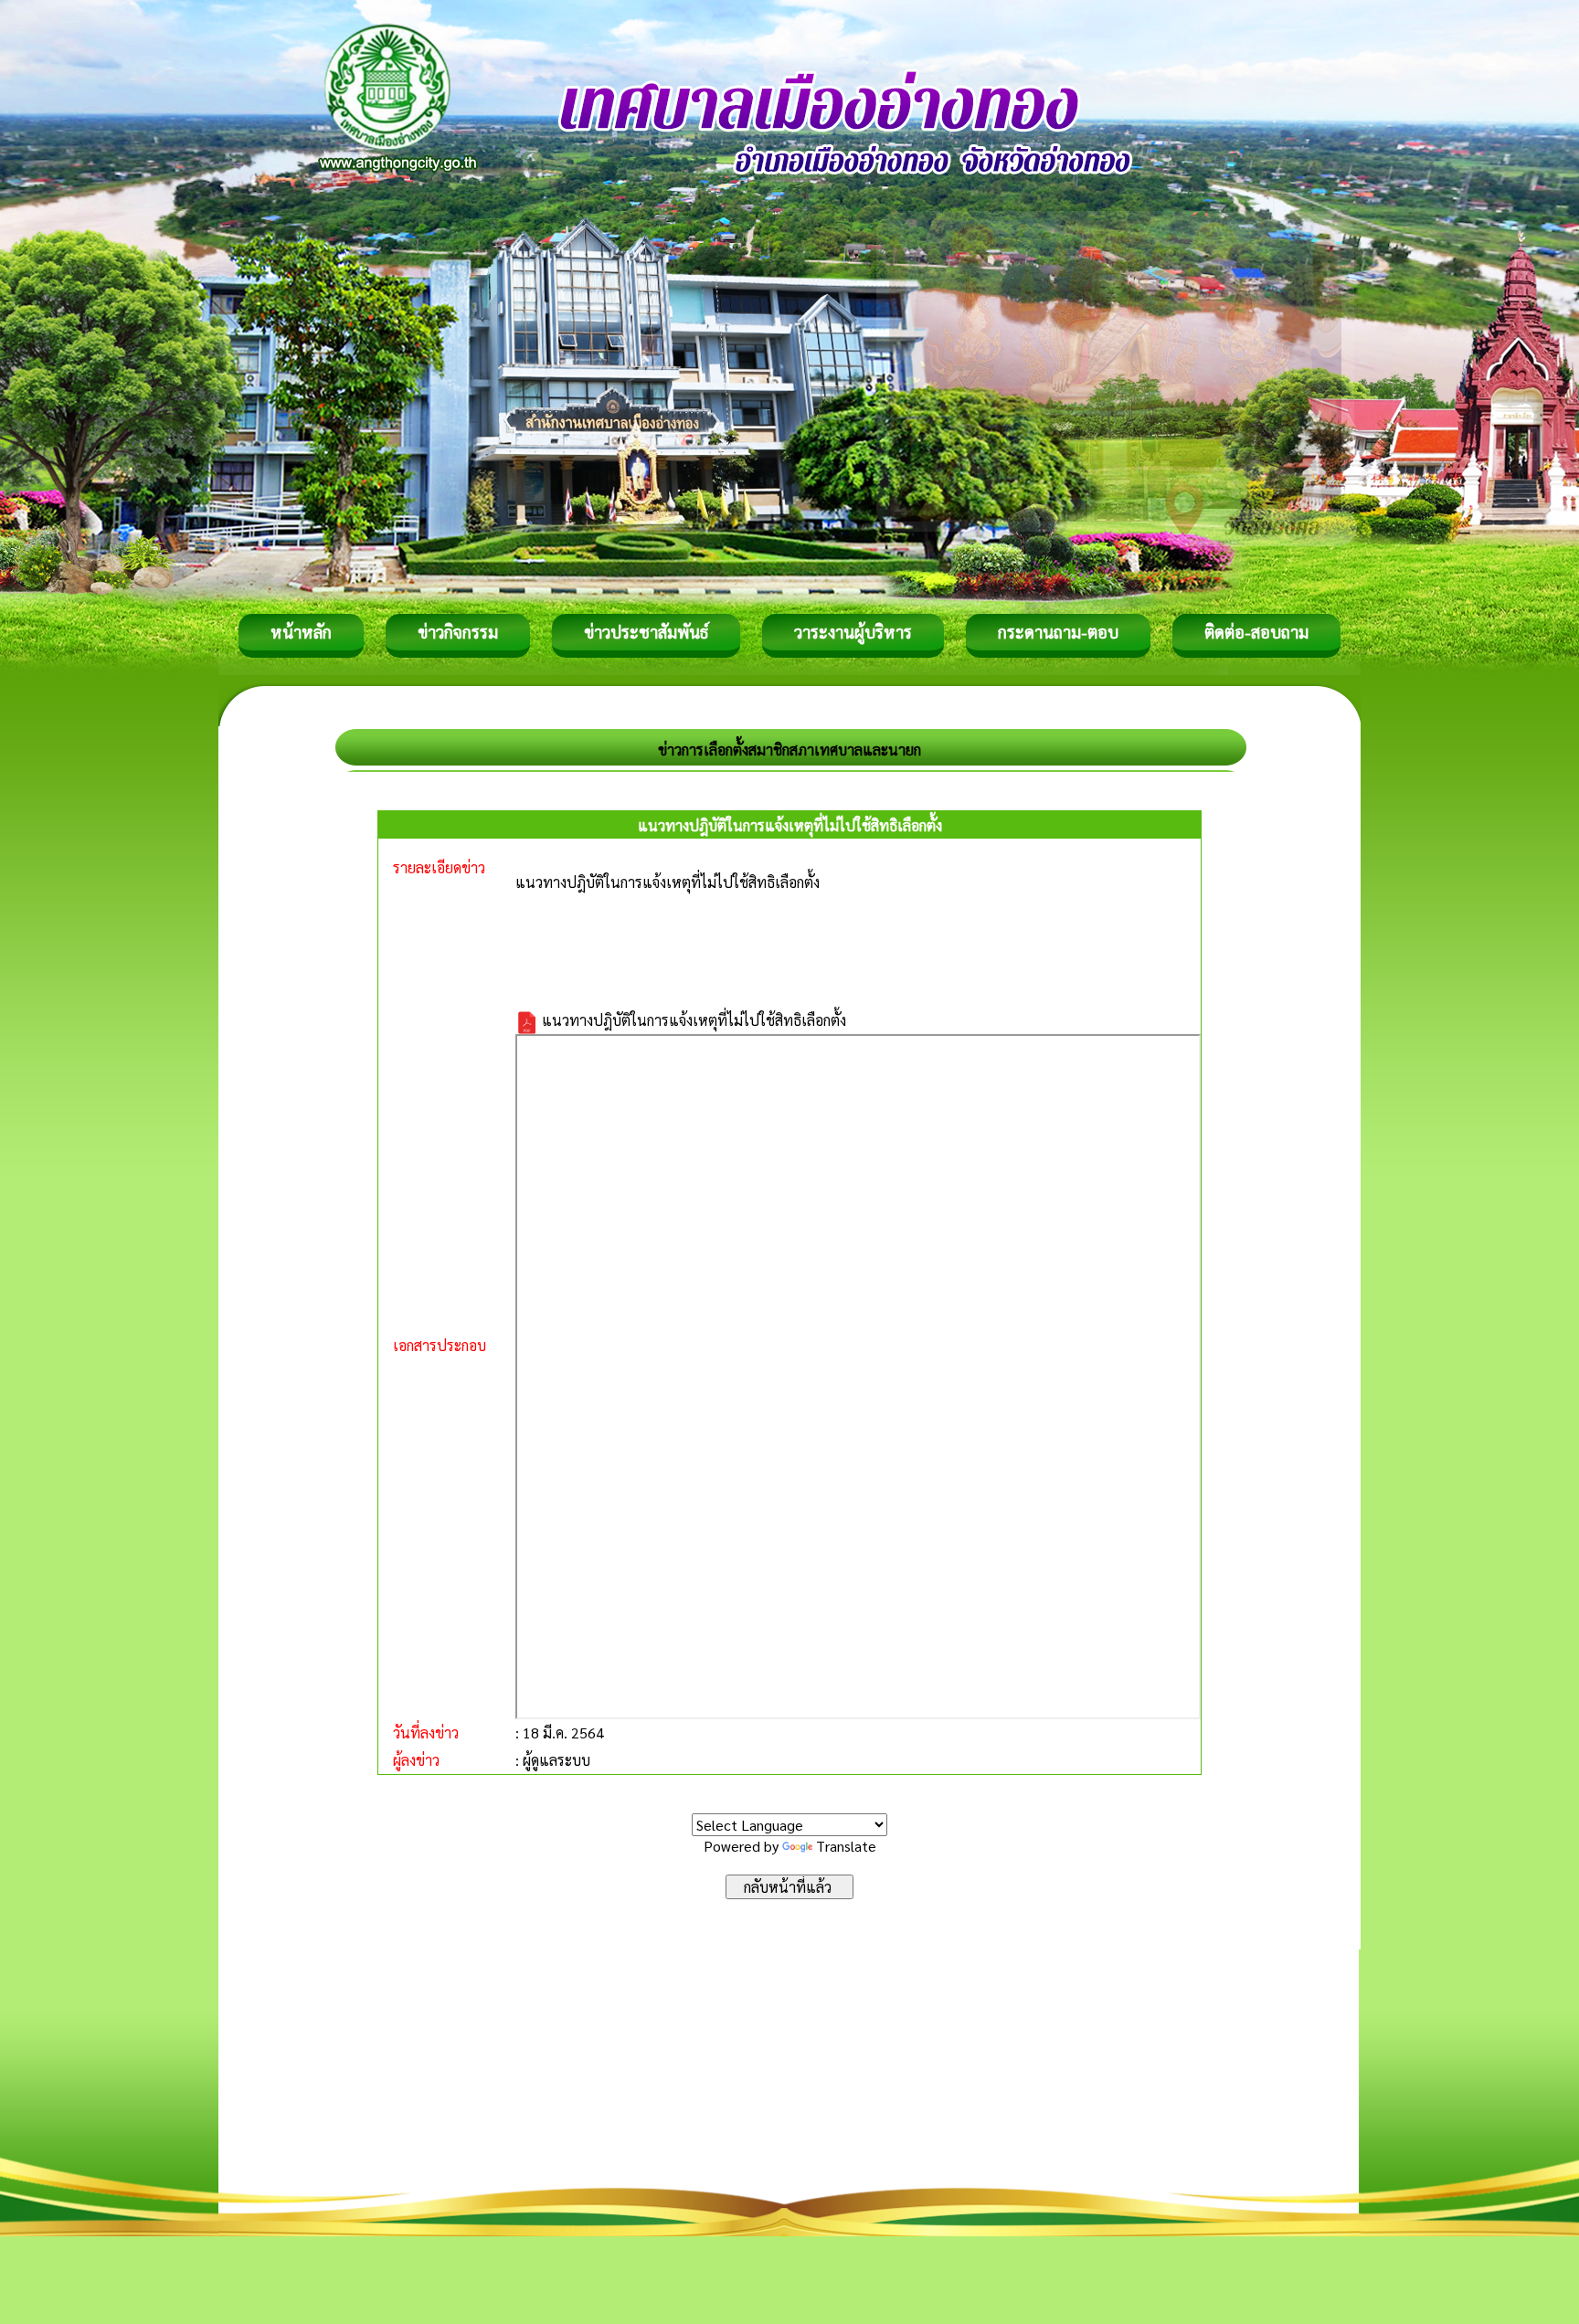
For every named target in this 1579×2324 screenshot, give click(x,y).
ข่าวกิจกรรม (458, 632)
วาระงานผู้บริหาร (853, 632)
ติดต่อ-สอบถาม (1256, 632)
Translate (846, 1846)
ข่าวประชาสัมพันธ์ (646, 632)
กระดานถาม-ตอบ (1058, 632)
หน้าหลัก (301, 632)
